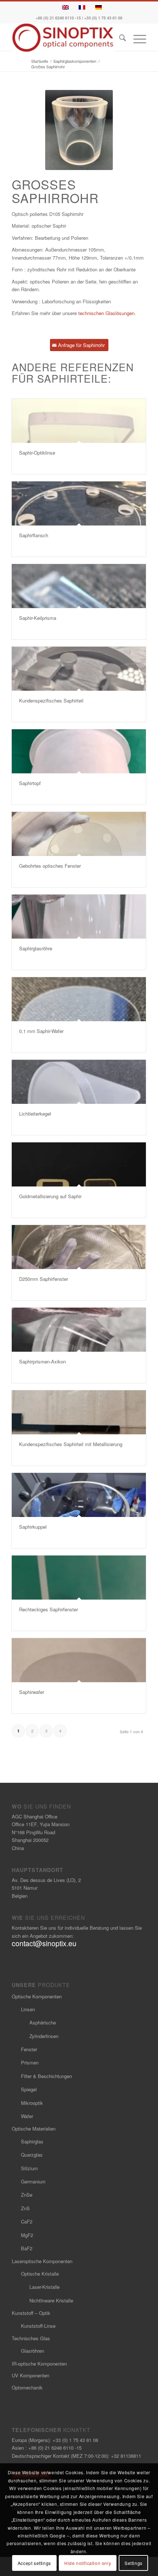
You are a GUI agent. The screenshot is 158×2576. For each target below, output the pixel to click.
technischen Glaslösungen (106, 313)
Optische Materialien (34, 2129)
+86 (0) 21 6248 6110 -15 (58, 18)
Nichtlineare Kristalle (51, 2300)
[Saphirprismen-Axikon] (79, 1330)
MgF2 (27, 2235)
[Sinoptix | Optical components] (65, 38)
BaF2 (27, 2248)
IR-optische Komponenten (39, 2364)
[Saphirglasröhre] (79, 917)
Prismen (30, 2062)
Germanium (33, 2181)
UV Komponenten (30, 2375)
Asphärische (43, 2022)
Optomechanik (27, 2387)
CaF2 (27, 2221)
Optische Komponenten (37, 1996)
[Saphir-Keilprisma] (79, 586)
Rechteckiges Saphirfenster (49, 1609)
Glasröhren (33, 2351)
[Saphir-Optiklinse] (79, 421)
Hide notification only (88, 2563)
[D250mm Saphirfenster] (79, 1247)
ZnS (25, 2208)
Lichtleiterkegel (35, 1114)
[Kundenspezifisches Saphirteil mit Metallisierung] (79, 1412)
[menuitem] (119, 39)
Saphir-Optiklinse (37, 453)
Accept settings (34, 2563)
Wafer (27, 2116)
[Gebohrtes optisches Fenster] (79, 834)
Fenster (29, 2049)
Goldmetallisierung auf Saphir (50, 1196)
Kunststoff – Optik (31, 2313)
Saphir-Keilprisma (38, 618)
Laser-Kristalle (44, 2287)
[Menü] (136, 39)
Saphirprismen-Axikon (42, 1361)
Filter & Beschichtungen (46, 2076)
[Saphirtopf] (79, 751)
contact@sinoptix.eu (44, 1943)
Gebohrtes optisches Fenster (50, 866)
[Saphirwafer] (79, 1660)
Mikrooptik (32, 2103)
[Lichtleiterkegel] (79, 1082)
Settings (134, 2563)
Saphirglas (32, 2141)
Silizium (29, 2168)
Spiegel (29, 2089)
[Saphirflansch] (79, 503)
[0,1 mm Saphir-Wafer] (79, 999)
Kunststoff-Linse (38, 2326)
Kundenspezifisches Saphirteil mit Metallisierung (71, 1444)
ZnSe (27, 2195)
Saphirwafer (32, 1692)
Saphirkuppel (33, 1527)
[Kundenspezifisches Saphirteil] (79, 669)
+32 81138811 (126, 2456)
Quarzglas (32, 2155)
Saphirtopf (30, 783)
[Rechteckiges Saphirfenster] (79, 1578)
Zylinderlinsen (44, 2036)
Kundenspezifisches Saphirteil (51, 700)
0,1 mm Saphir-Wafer (41, 1031)
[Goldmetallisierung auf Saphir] (79, 1164)
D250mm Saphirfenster (44, 1279)
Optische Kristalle (40, 2274)
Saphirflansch (34, 535)
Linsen (28, 2009)
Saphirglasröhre (36, 948)
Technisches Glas (31, 2338)
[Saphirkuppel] (79, 1495)
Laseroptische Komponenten (42, 2261)
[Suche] (119, 39)
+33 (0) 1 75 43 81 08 (103, 18)
